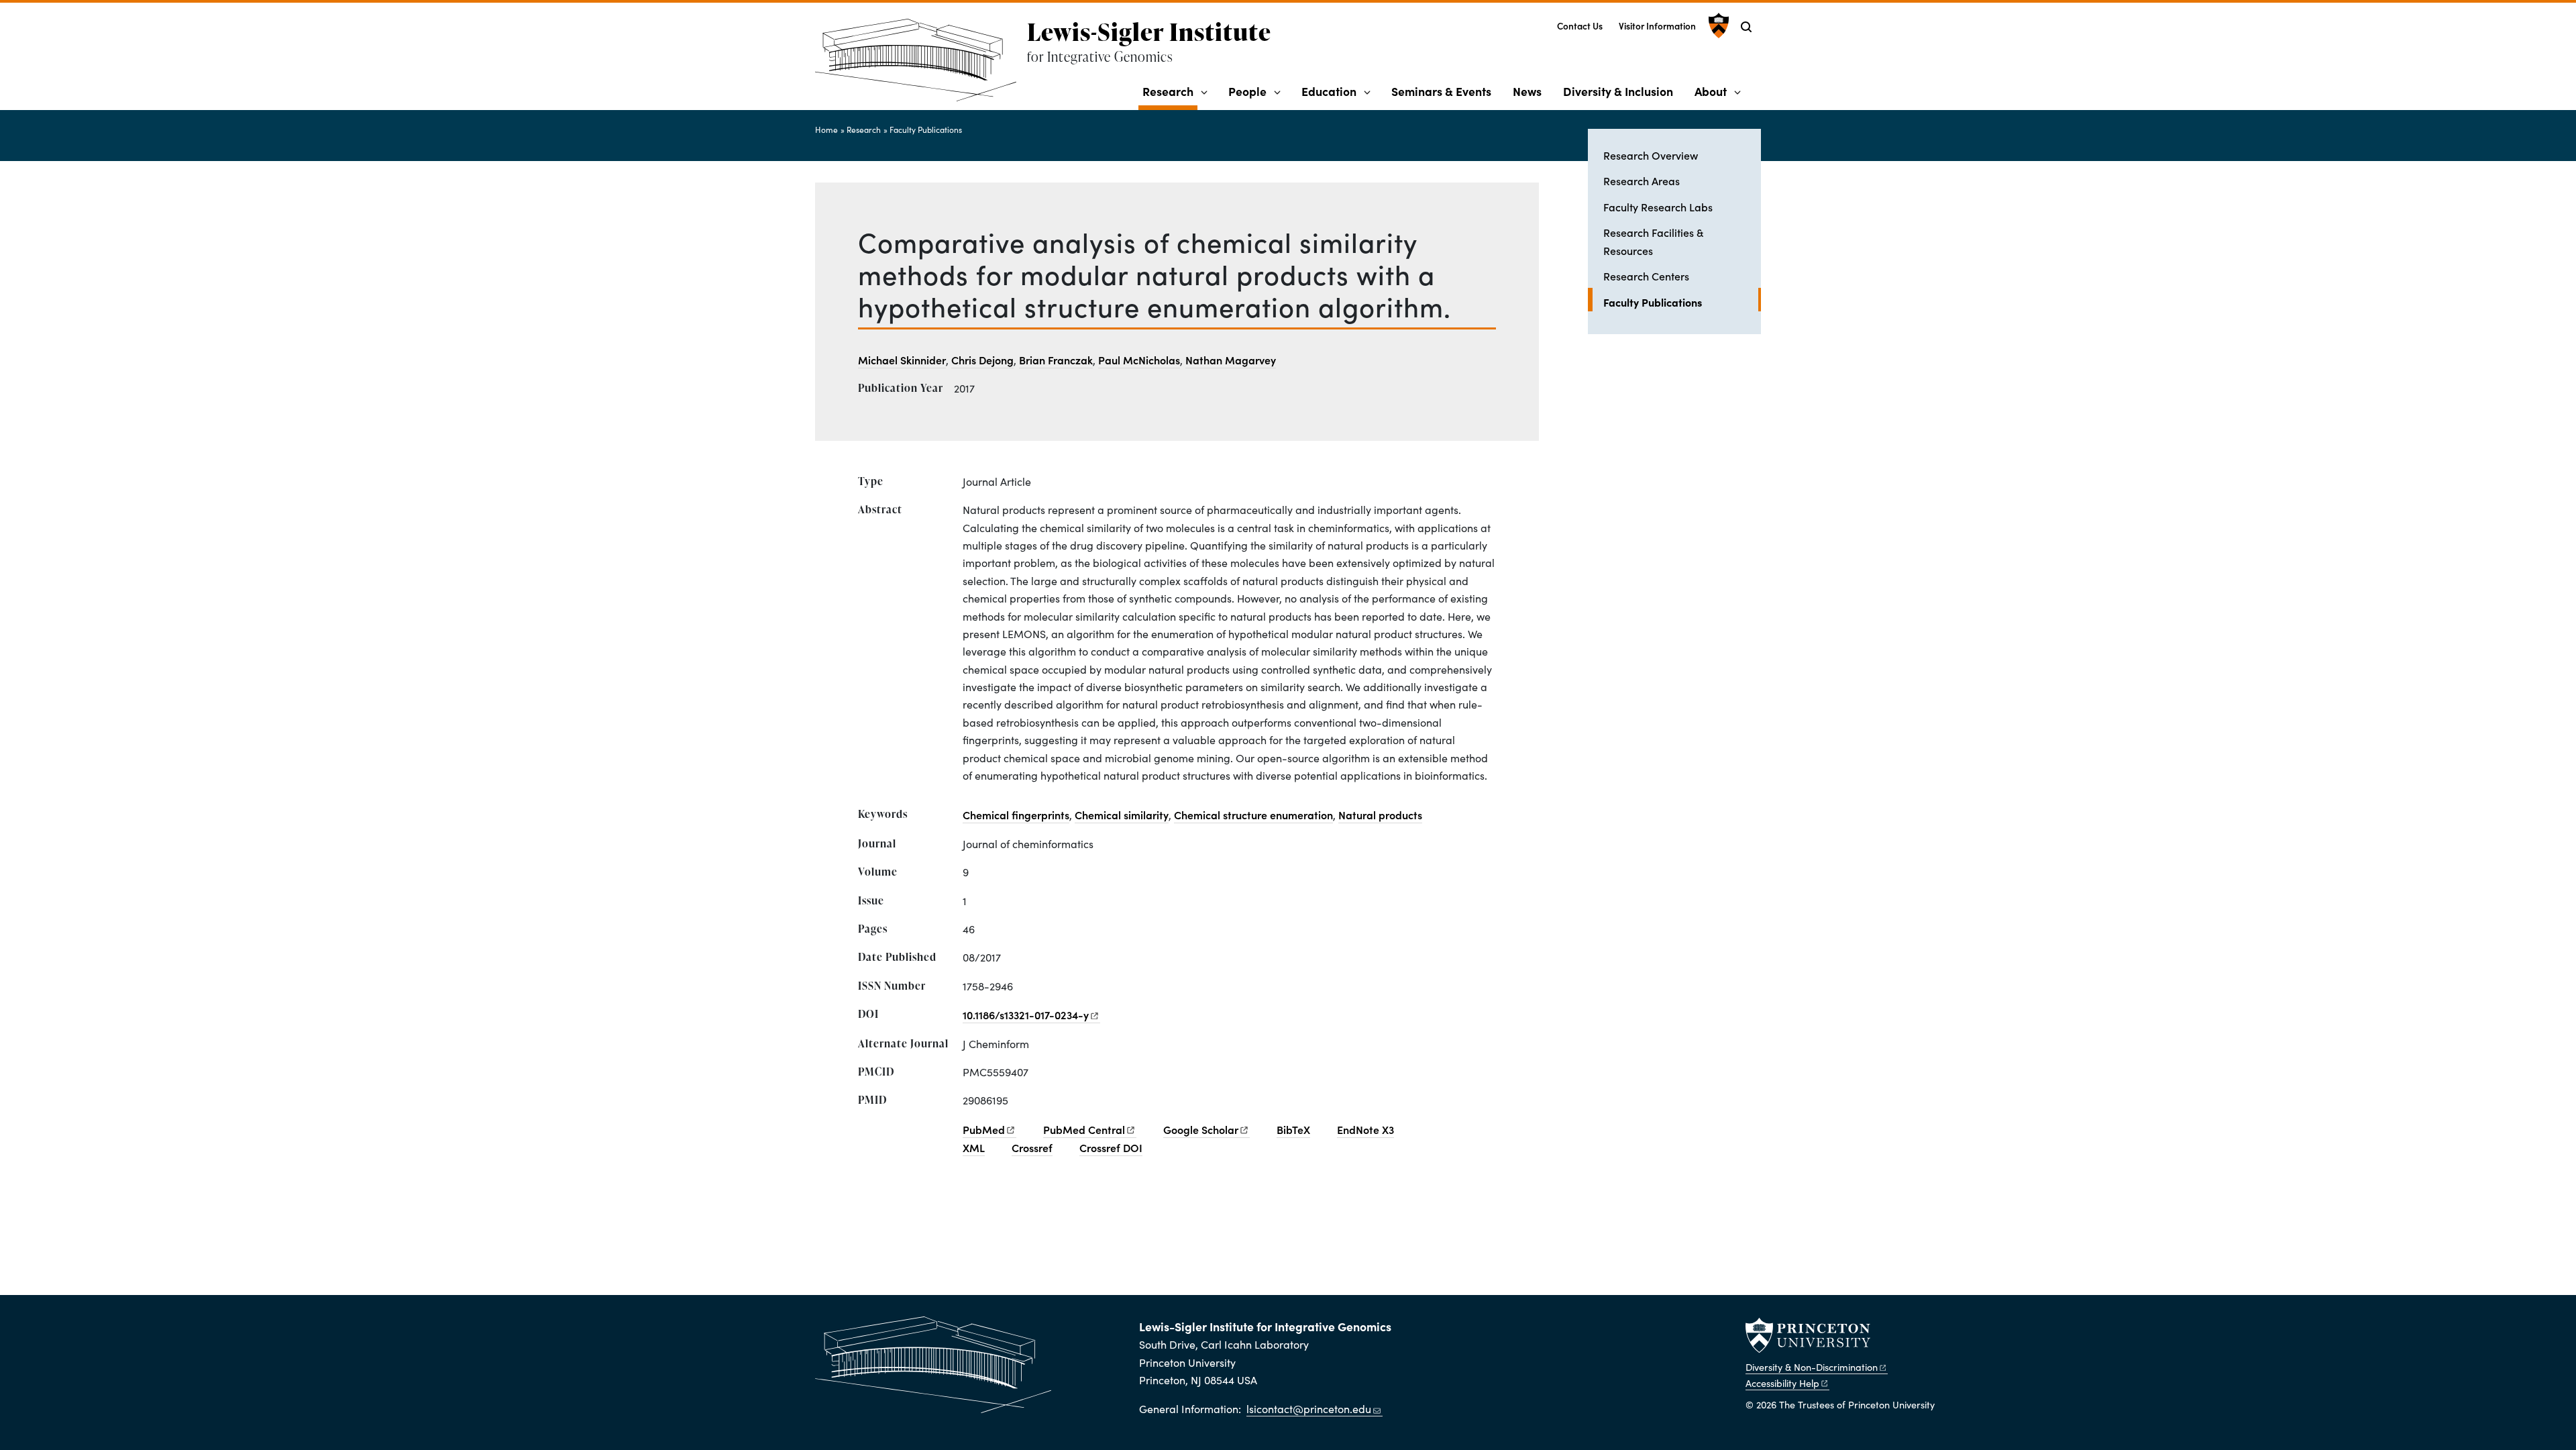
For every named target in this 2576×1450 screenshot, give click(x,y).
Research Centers (1646, 276)
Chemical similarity (1122, 815)
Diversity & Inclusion (1618, 91)
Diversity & (1812, 1367)
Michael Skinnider (902, 360)
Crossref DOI (1111, 1147)
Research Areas (1642, 180)
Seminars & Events (1441, 91)
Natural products (1380, 815)
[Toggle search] (1746, 27)
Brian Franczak (1056, 360)
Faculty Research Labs (1658, 207)
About (1711, 91)
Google (1201, 1129)
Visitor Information (1657, 26)
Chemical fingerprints (1016, 815)
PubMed (1084, 1129)
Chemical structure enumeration (1253, 815)
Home (826, 130)
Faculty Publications (926, 130)
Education (1329, 91)
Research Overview (1651, 155)
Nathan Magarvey (1231, 360)
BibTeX (1293, 1129)
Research (1170, 91)
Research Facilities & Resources (1653, 241)
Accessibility (1782, 1383)
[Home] (921, 65)
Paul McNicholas (1139, 360)
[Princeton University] (1717, 25)
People (1247, 91)
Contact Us (1580, 26)
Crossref (1032, 1147)
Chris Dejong (982, 360)
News (1527, 91)
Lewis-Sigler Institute (1149, 32)
